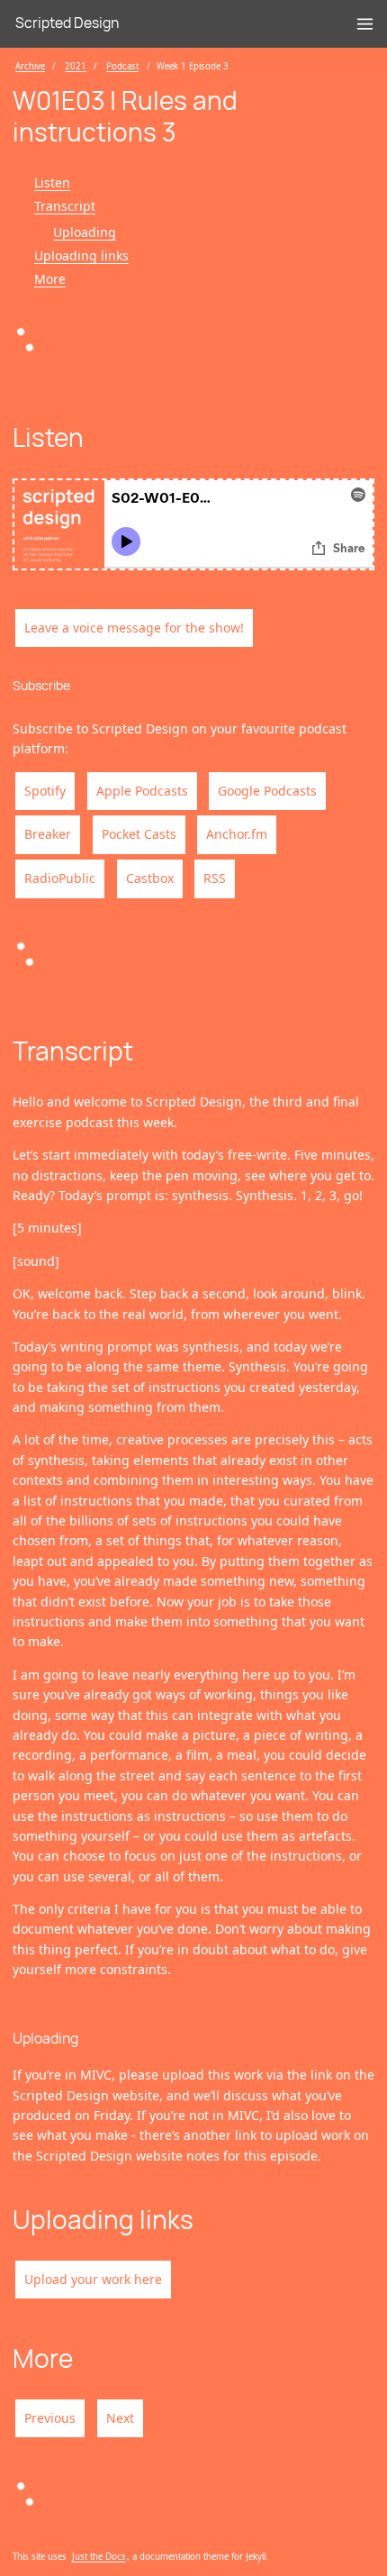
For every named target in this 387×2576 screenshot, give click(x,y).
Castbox (150, 878)
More (50, 279)
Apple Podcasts (142, 791)
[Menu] (365, 24)
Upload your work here (93, 2279)
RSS (215, 878)
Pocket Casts (139, 834)
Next (120, 2418)
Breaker (48, 834)
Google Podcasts (267, 791)
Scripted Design (67, 23)
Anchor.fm (237, 834)
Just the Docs (99, 2557)
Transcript (65, 206)
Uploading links (81, 255)
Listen (52, 182)
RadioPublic (60, 878)
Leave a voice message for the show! (134, 628)
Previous (50, 2418)
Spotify (45, 791)
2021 (76, 66)
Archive (30, 66)
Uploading (85, 232)
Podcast (122, 66)
